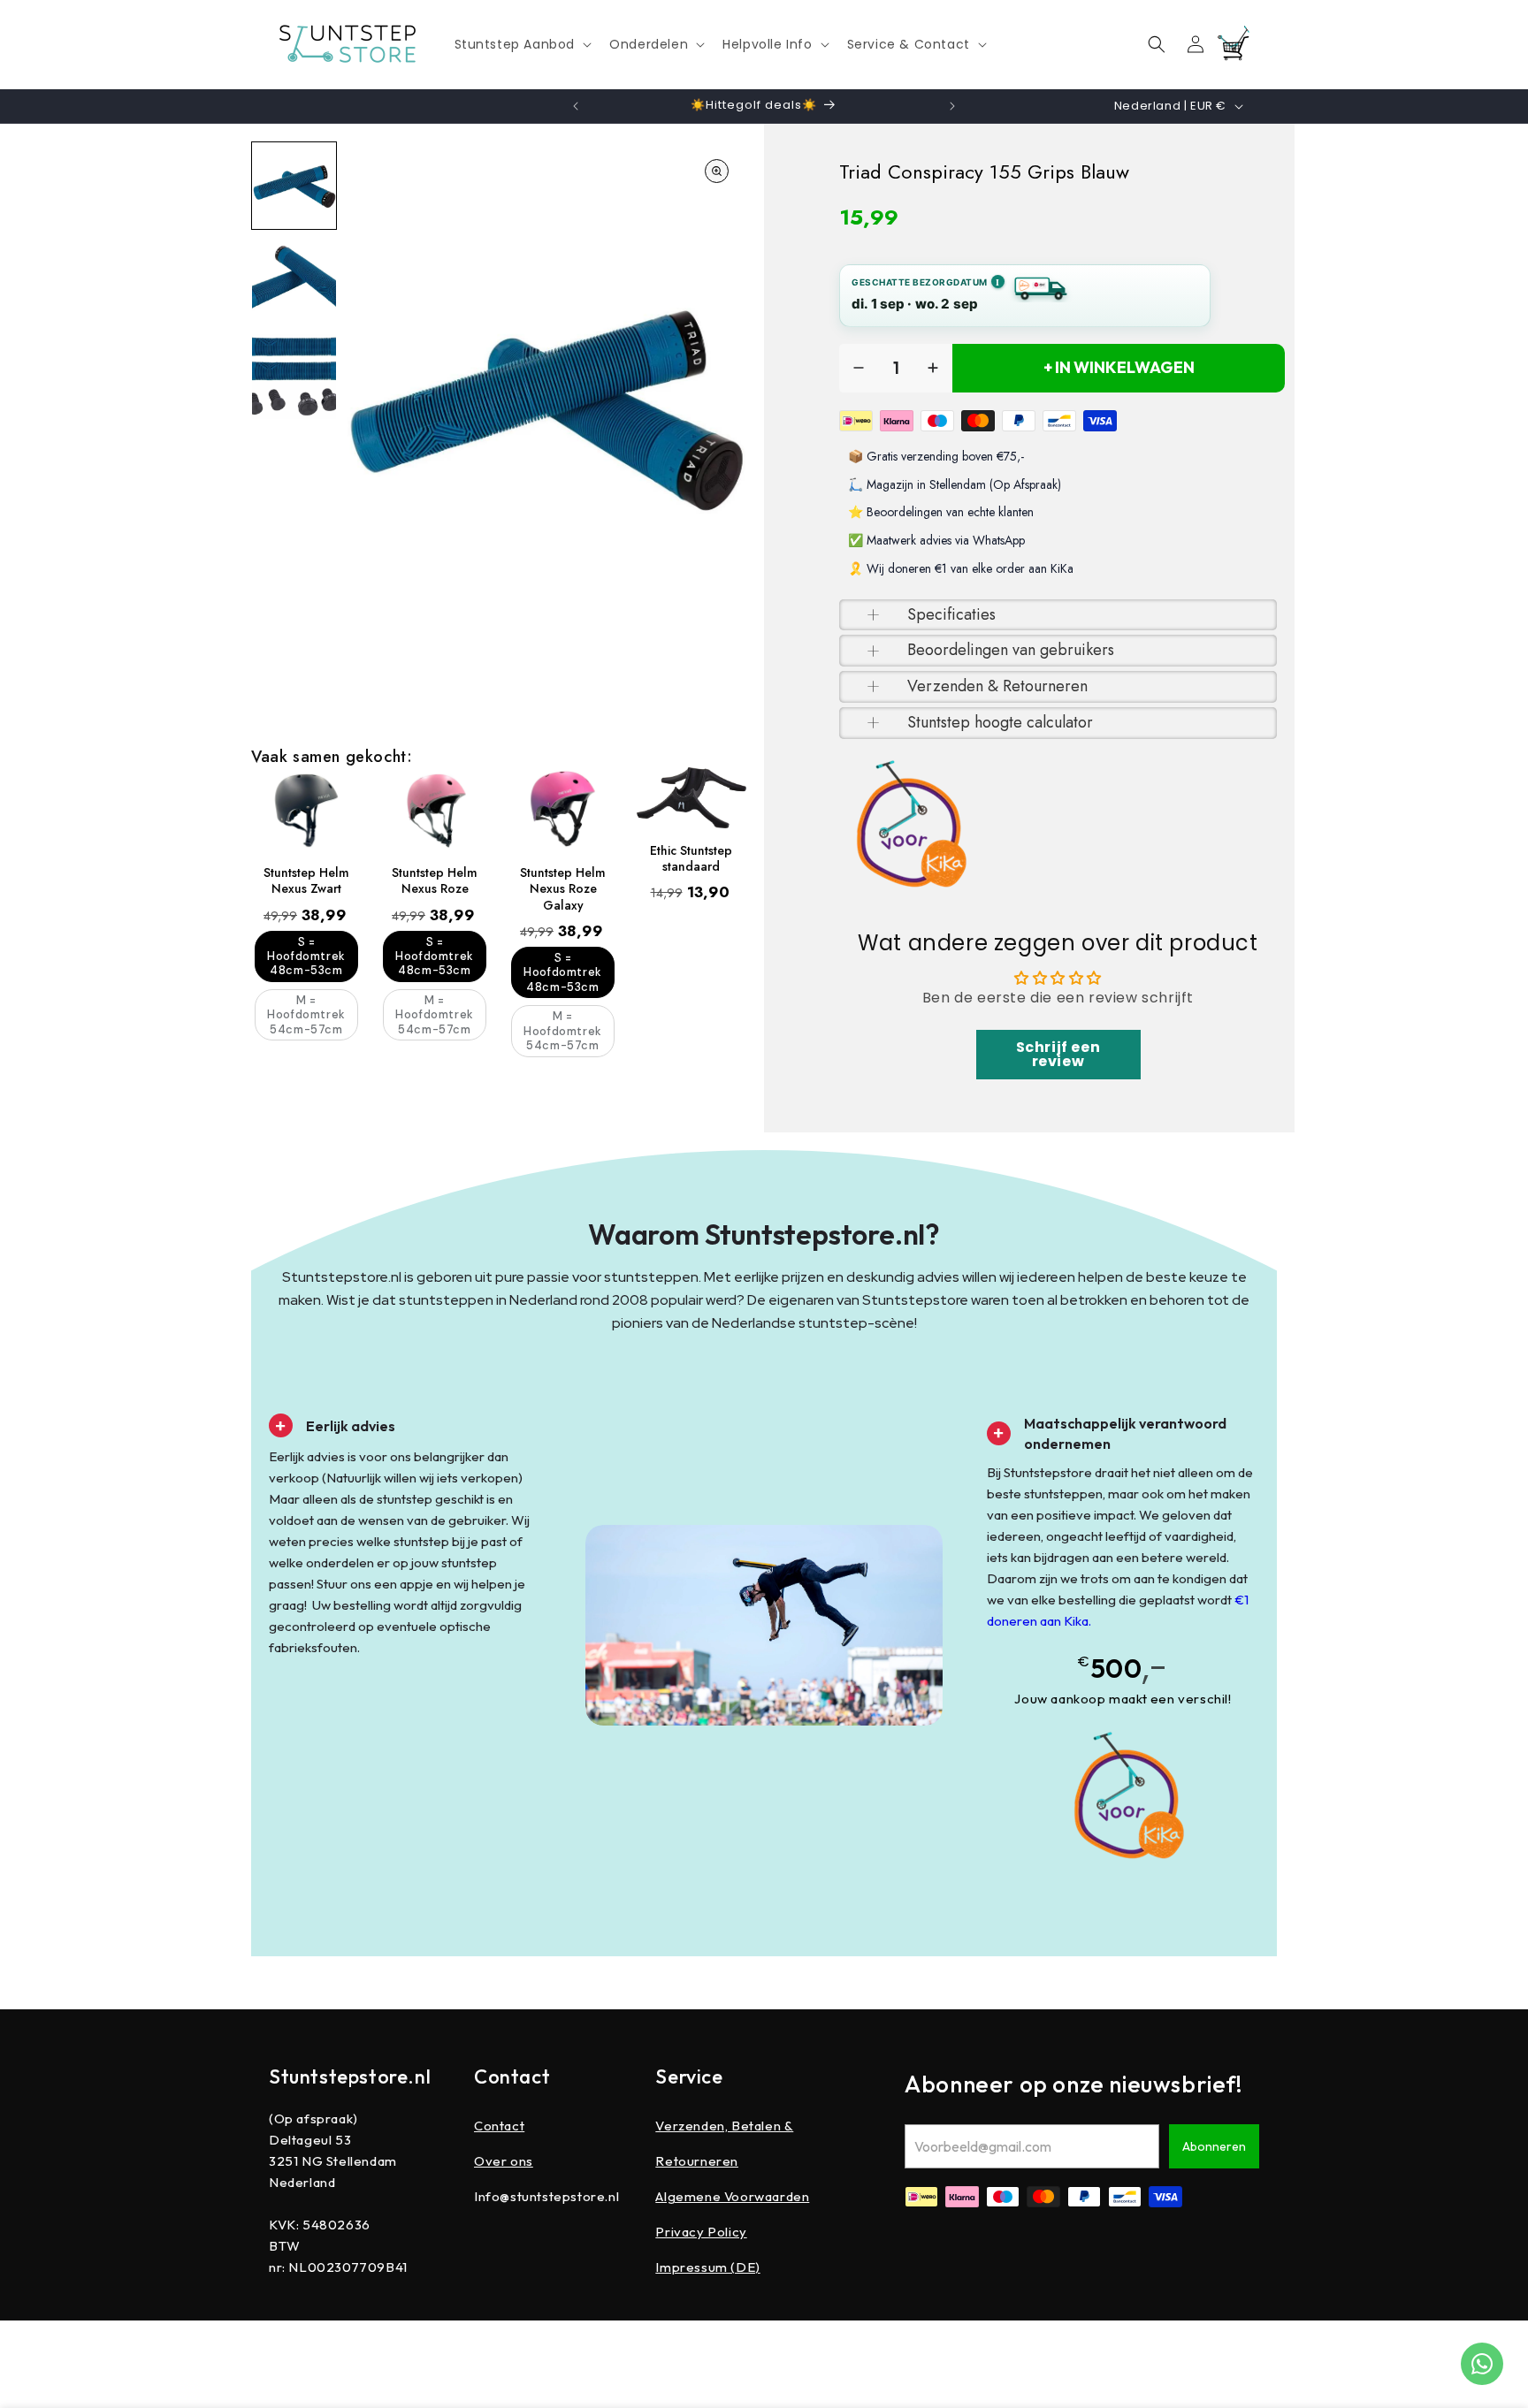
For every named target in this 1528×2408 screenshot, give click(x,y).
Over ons (504, 2161)
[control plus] (933, 368)
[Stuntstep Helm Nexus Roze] (435, 809)
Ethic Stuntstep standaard (691, 858)
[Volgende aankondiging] (952, 106)
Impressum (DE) (707, 2267)
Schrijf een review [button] (1058, 1054)
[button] (522, 44)
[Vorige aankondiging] (576, 106)
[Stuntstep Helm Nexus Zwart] (306, 809)
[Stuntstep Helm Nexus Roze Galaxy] (563, 809)
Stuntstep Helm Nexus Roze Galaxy (563, 889)
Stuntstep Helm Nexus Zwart (306, 880)
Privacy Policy (701, 2232)
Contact (499, 2126)
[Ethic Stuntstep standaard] (691, 798)
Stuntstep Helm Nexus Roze (435, 880)
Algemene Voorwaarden (732, 2196)
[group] (294, 186)
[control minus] (859, 368)
